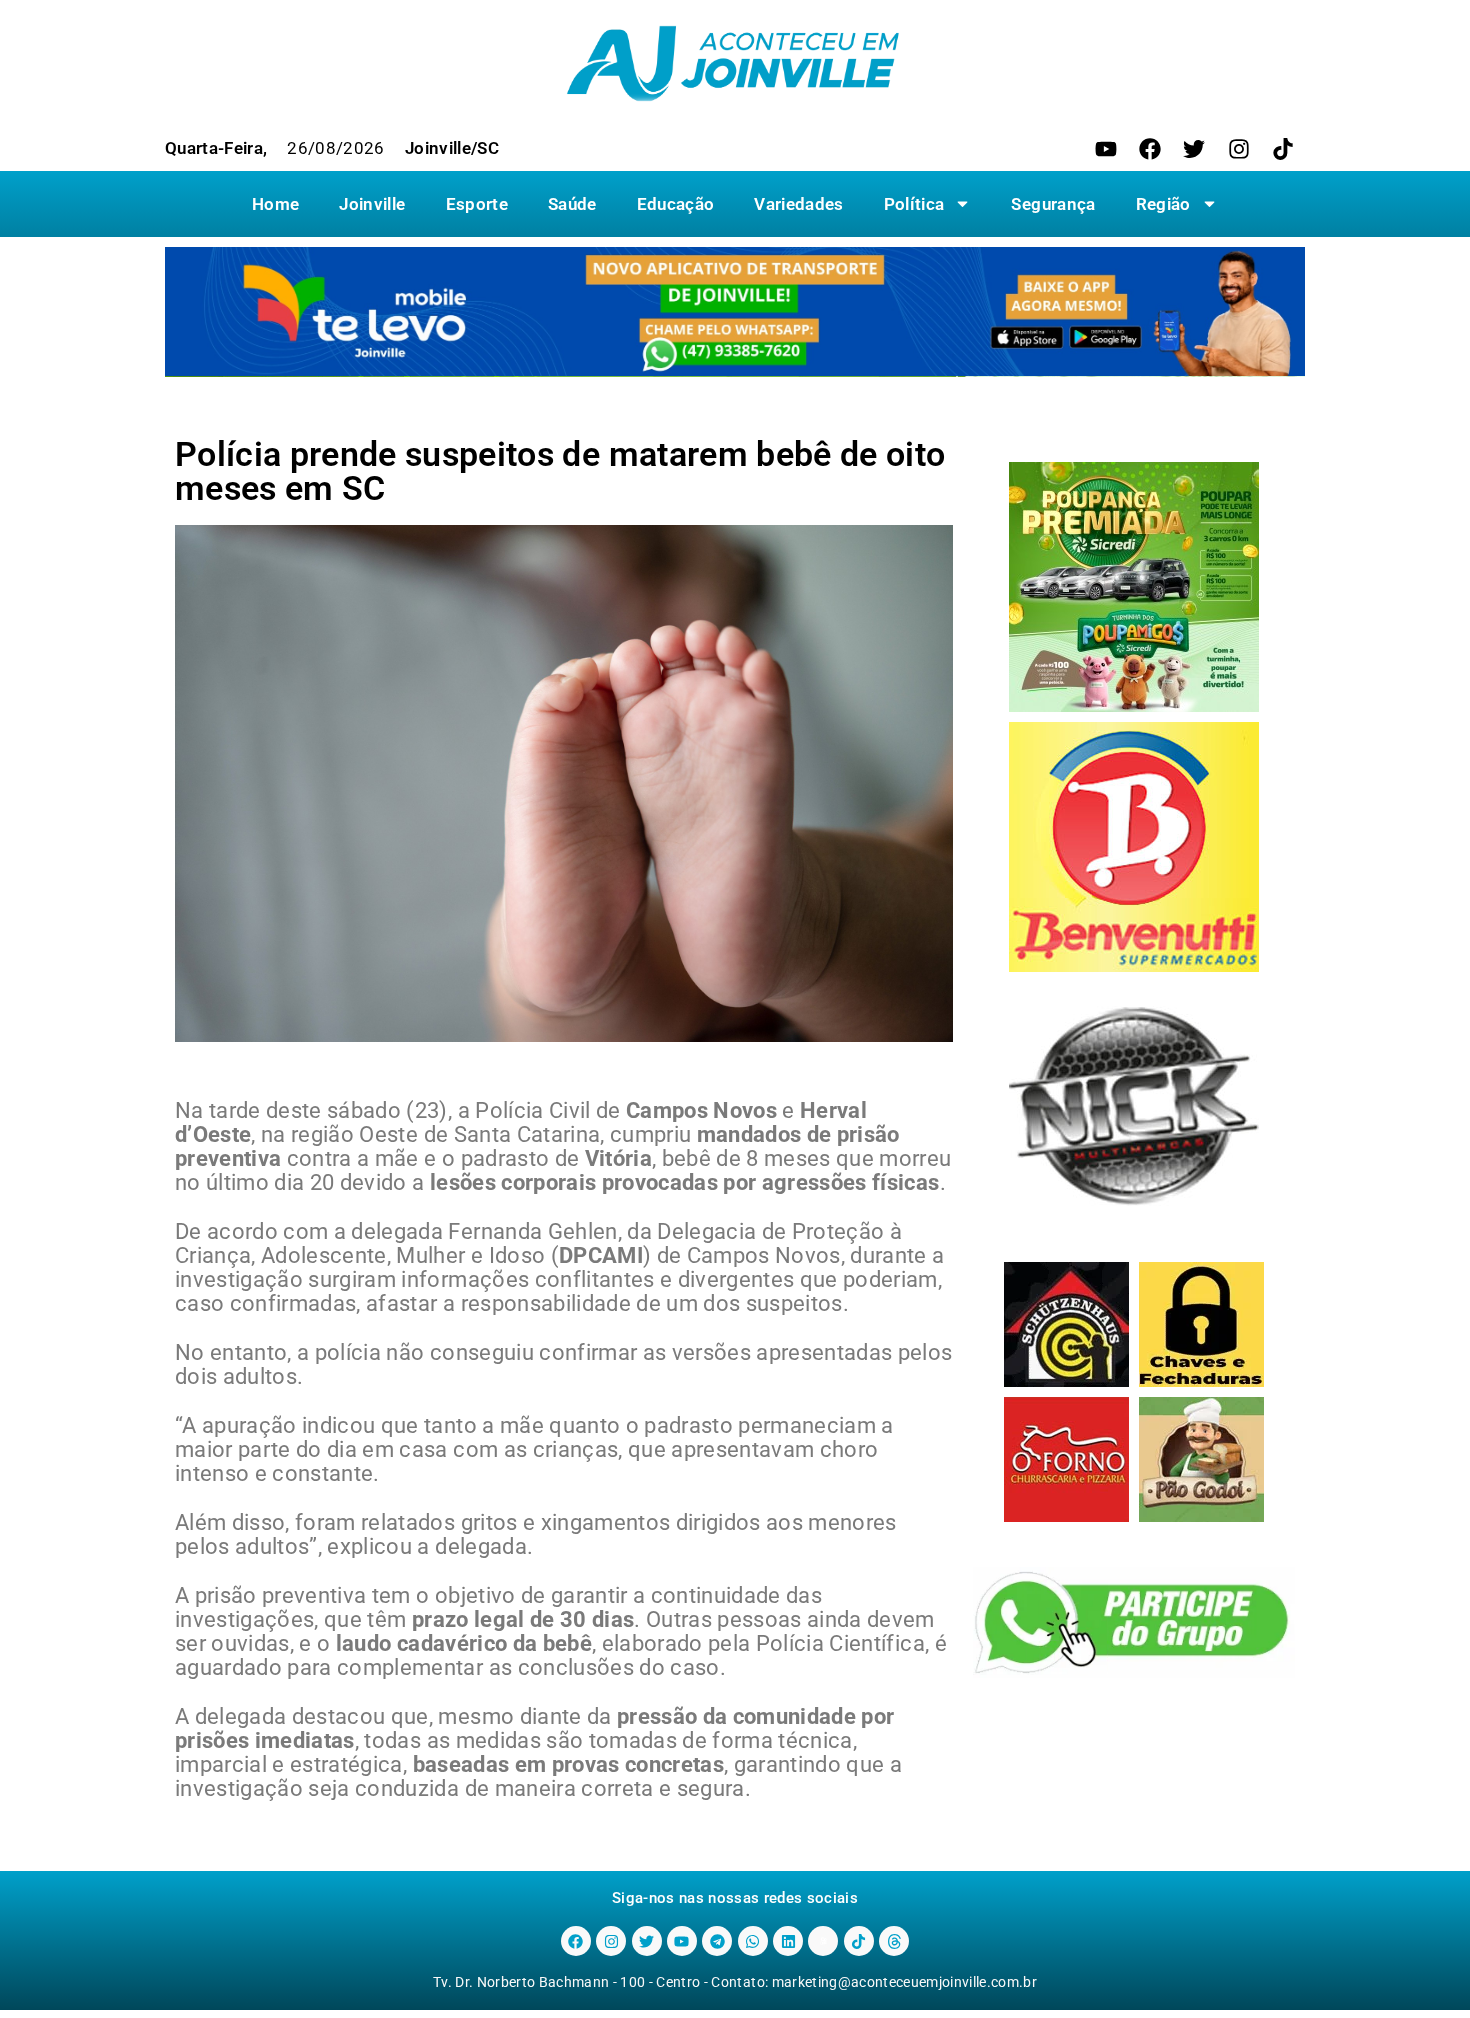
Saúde (572, 204)
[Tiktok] (1283, 149)
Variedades (798, 204)
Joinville (372, 204)
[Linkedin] (788, 1941)
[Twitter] (1194, 149)
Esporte (477, 204)
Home (275, 204)
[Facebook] (1150, 149)
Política (914, 204)
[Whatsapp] (753, 1941)
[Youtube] (1106, 149)
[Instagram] (1239, 149)
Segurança (1053, 204)
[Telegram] (717, 1941)
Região (1163, 204)
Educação (676, 204)
